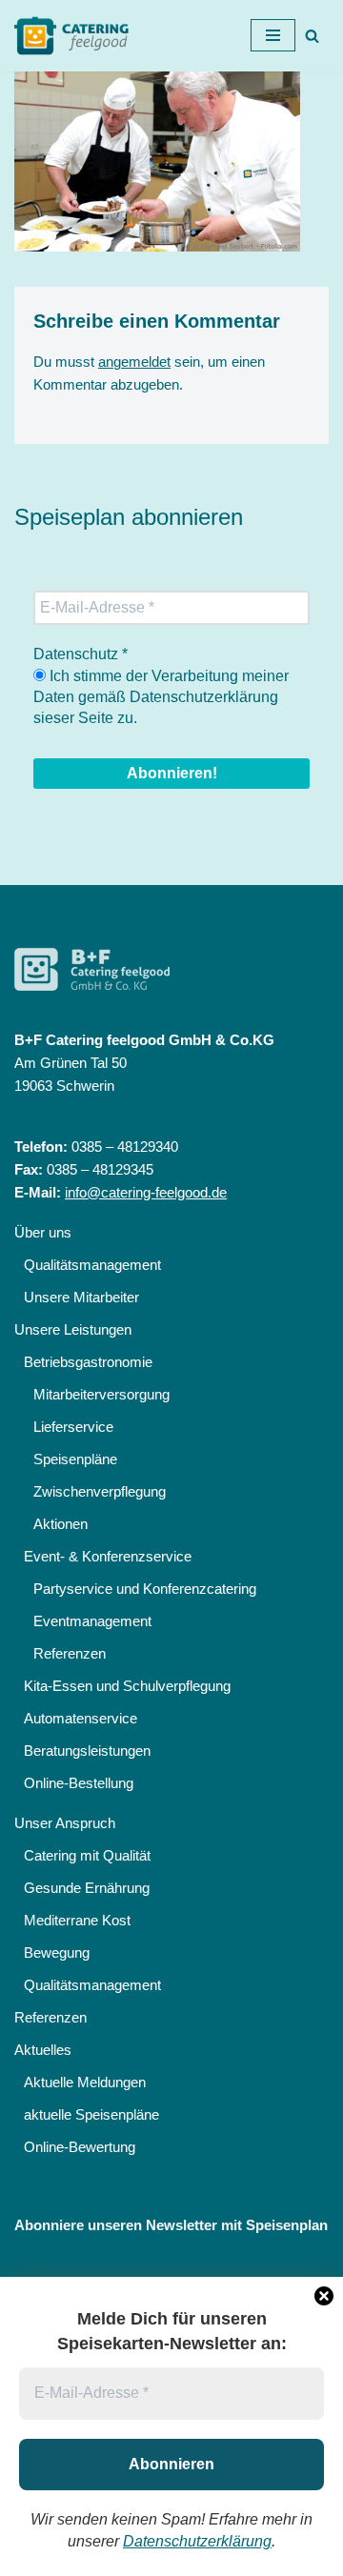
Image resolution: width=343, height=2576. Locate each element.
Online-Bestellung (79, 1783)
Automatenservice (81, 1718)
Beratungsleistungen (87, 1751)
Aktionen (61, 1524)
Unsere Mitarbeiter (81, 1297)
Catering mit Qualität (87, 1855)
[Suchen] (312, 36)
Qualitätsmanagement (92, 1265)
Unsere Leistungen (73, 1329)
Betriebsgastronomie (88, 1362)
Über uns (43, 1232)
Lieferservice (73, 1427)
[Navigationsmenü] (273, 35)
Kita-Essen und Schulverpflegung (127, 1686)
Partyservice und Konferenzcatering (145, 1589)
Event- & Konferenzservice (108, 1556)
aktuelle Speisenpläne (91, 2114)
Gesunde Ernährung (87, 1888)
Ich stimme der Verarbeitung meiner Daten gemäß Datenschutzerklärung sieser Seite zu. (161, 697)
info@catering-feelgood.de (146, 1192)
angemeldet (134, 362)
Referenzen (70, 1653)
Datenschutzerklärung (197, 2541)
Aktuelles (43, 2050)
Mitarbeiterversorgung (101, 1394)
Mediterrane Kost (77, 1920)
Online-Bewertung (80, 2147)
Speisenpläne (75, 1459)
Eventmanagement (92, 1621)
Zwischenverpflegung (100, 1491)
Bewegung (57, 1952)
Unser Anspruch (65, 1823)
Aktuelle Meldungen (85, 2082)
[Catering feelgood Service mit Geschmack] (76, 36)
